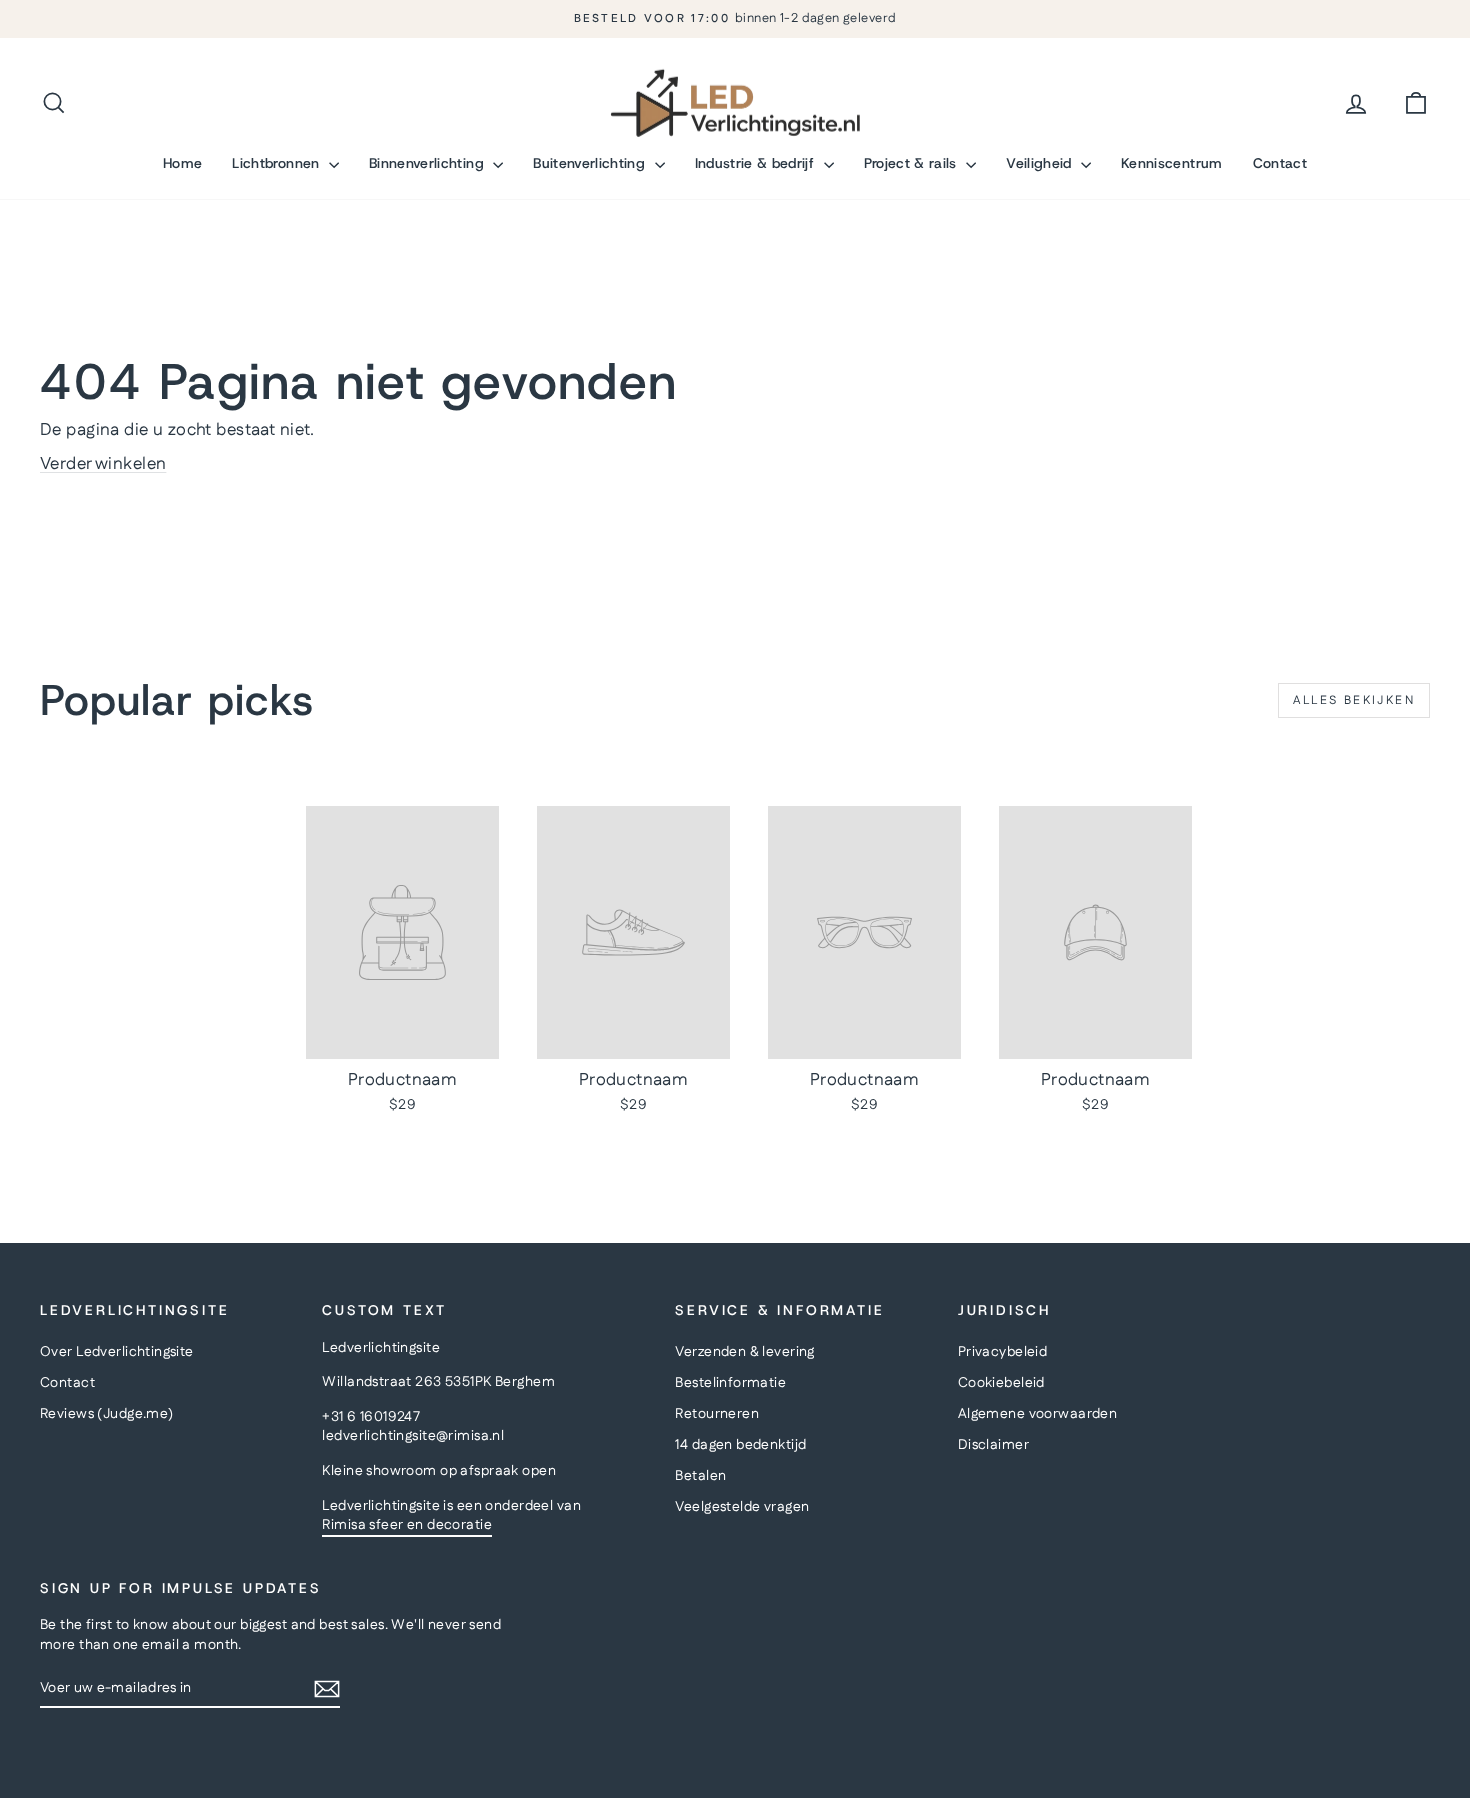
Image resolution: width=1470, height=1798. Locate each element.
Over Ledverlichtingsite (117, 1352)
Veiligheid (1041, 163)
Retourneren (717, 1414)
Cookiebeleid (1001, 1383)
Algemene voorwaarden (1038, 1414)
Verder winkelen (103, 464)
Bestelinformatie (730, 1383)
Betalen (700, 1476)
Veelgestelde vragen (742, 1507)
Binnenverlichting (428, 163)
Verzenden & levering (745, 1352)
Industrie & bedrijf (757, 163)
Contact (1280, 163)
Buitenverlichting (591, 163)
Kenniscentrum (1172, 163)
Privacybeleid (1003, 1352)
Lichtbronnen (278, 163)
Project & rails (913, 163)
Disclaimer (993, 1445)
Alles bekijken (1354, 700)
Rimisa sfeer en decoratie (407, 1525)
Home (182, 163)
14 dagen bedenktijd (740, 1445)
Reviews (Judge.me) (107, 1414)
